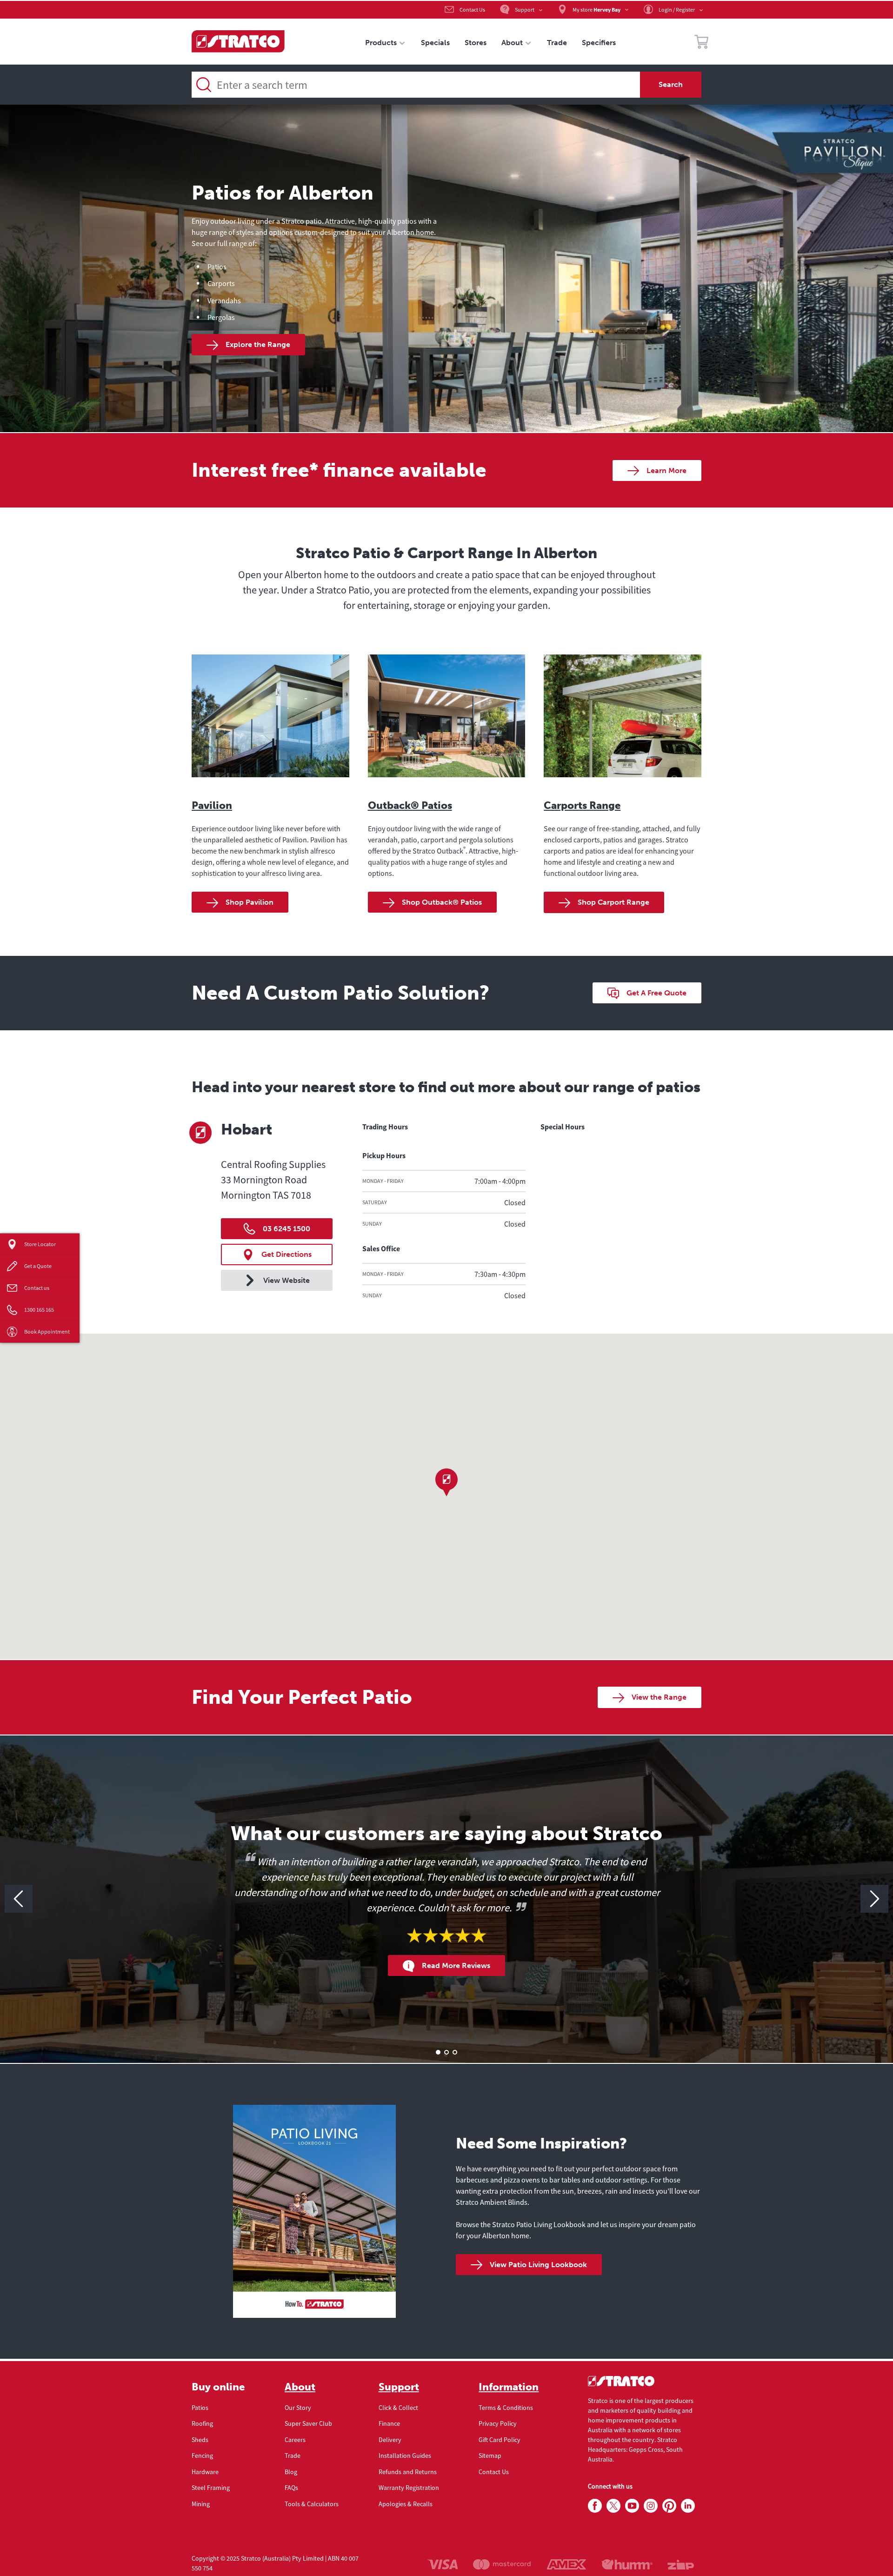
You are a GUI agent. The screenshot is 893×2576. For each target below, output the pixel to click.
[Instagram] (651, 2506)
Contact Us (494, 2472)
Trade (293, 2456)
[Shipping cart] (701, 43)
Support (399, 2387)
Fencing (202, 2456)
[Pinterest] (669, 2506)
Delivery (390, 2440)
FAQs (291, 2488)
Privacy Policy (498, 2423)
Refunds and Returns (408, 2472)
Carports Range (582, 805)
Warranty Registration (409, 2488)
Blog (291, 2472)
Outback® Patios (410, 805)
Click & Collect (398, 2408)
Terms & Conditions (506, 2408)
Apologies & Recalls (406, 2504)
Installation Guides (405, 2456)
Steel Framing (211, 2488)
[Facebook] (595, 2506)
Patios (200, 2408)
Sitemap (490, 2456)
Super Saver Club (308, 2423)
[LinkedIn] (688, 2506)
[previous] (19, 1899)
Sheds (200, 2440)
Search (671, 84)
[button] (446, 1482)
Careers (295, 2440)
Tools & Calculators (312, 2504)
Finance (389, 2423)
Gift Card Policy (500, 2440)
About (300, 2387)
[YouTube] (632, 2506)
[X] (613, 2506)
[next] (874, 1899)
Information (509, 2387)
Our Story (298, 2408)
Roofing (202, 2423)
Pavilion (212, 805)
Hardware (205, 2472)
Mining (201, 2504)
